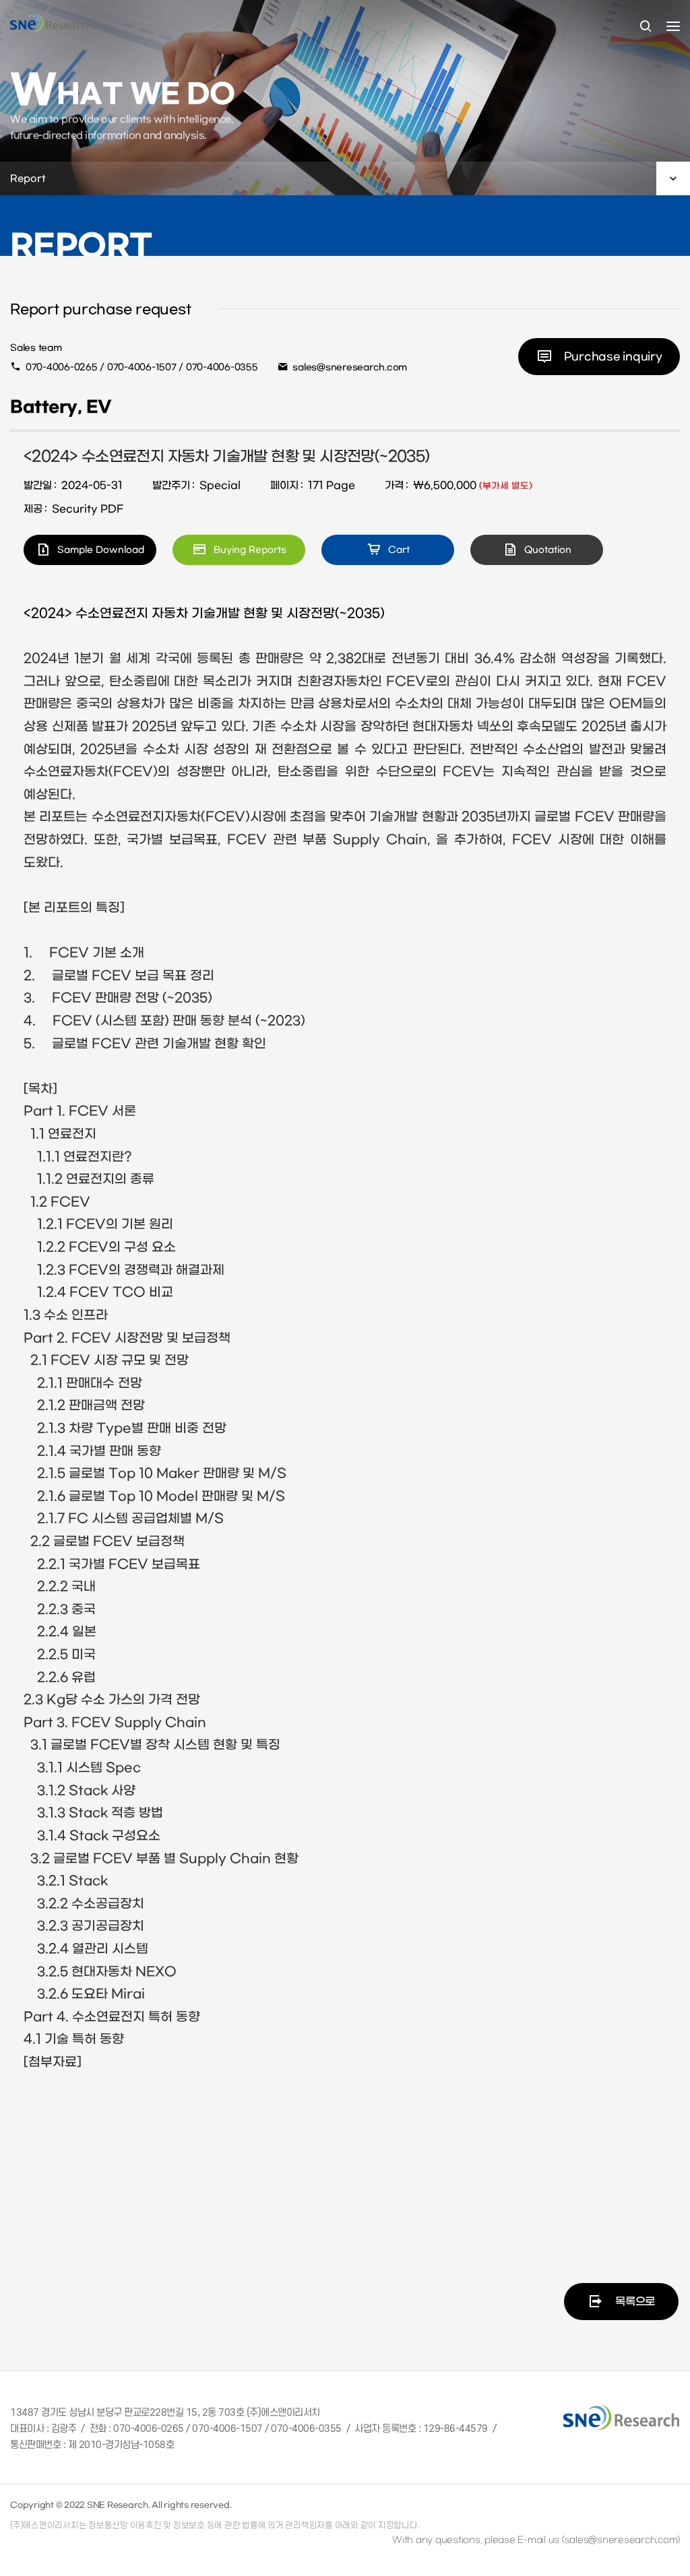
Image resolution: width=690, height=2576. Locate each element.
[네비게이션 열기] (673, 26)
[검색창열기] (646, 27)
